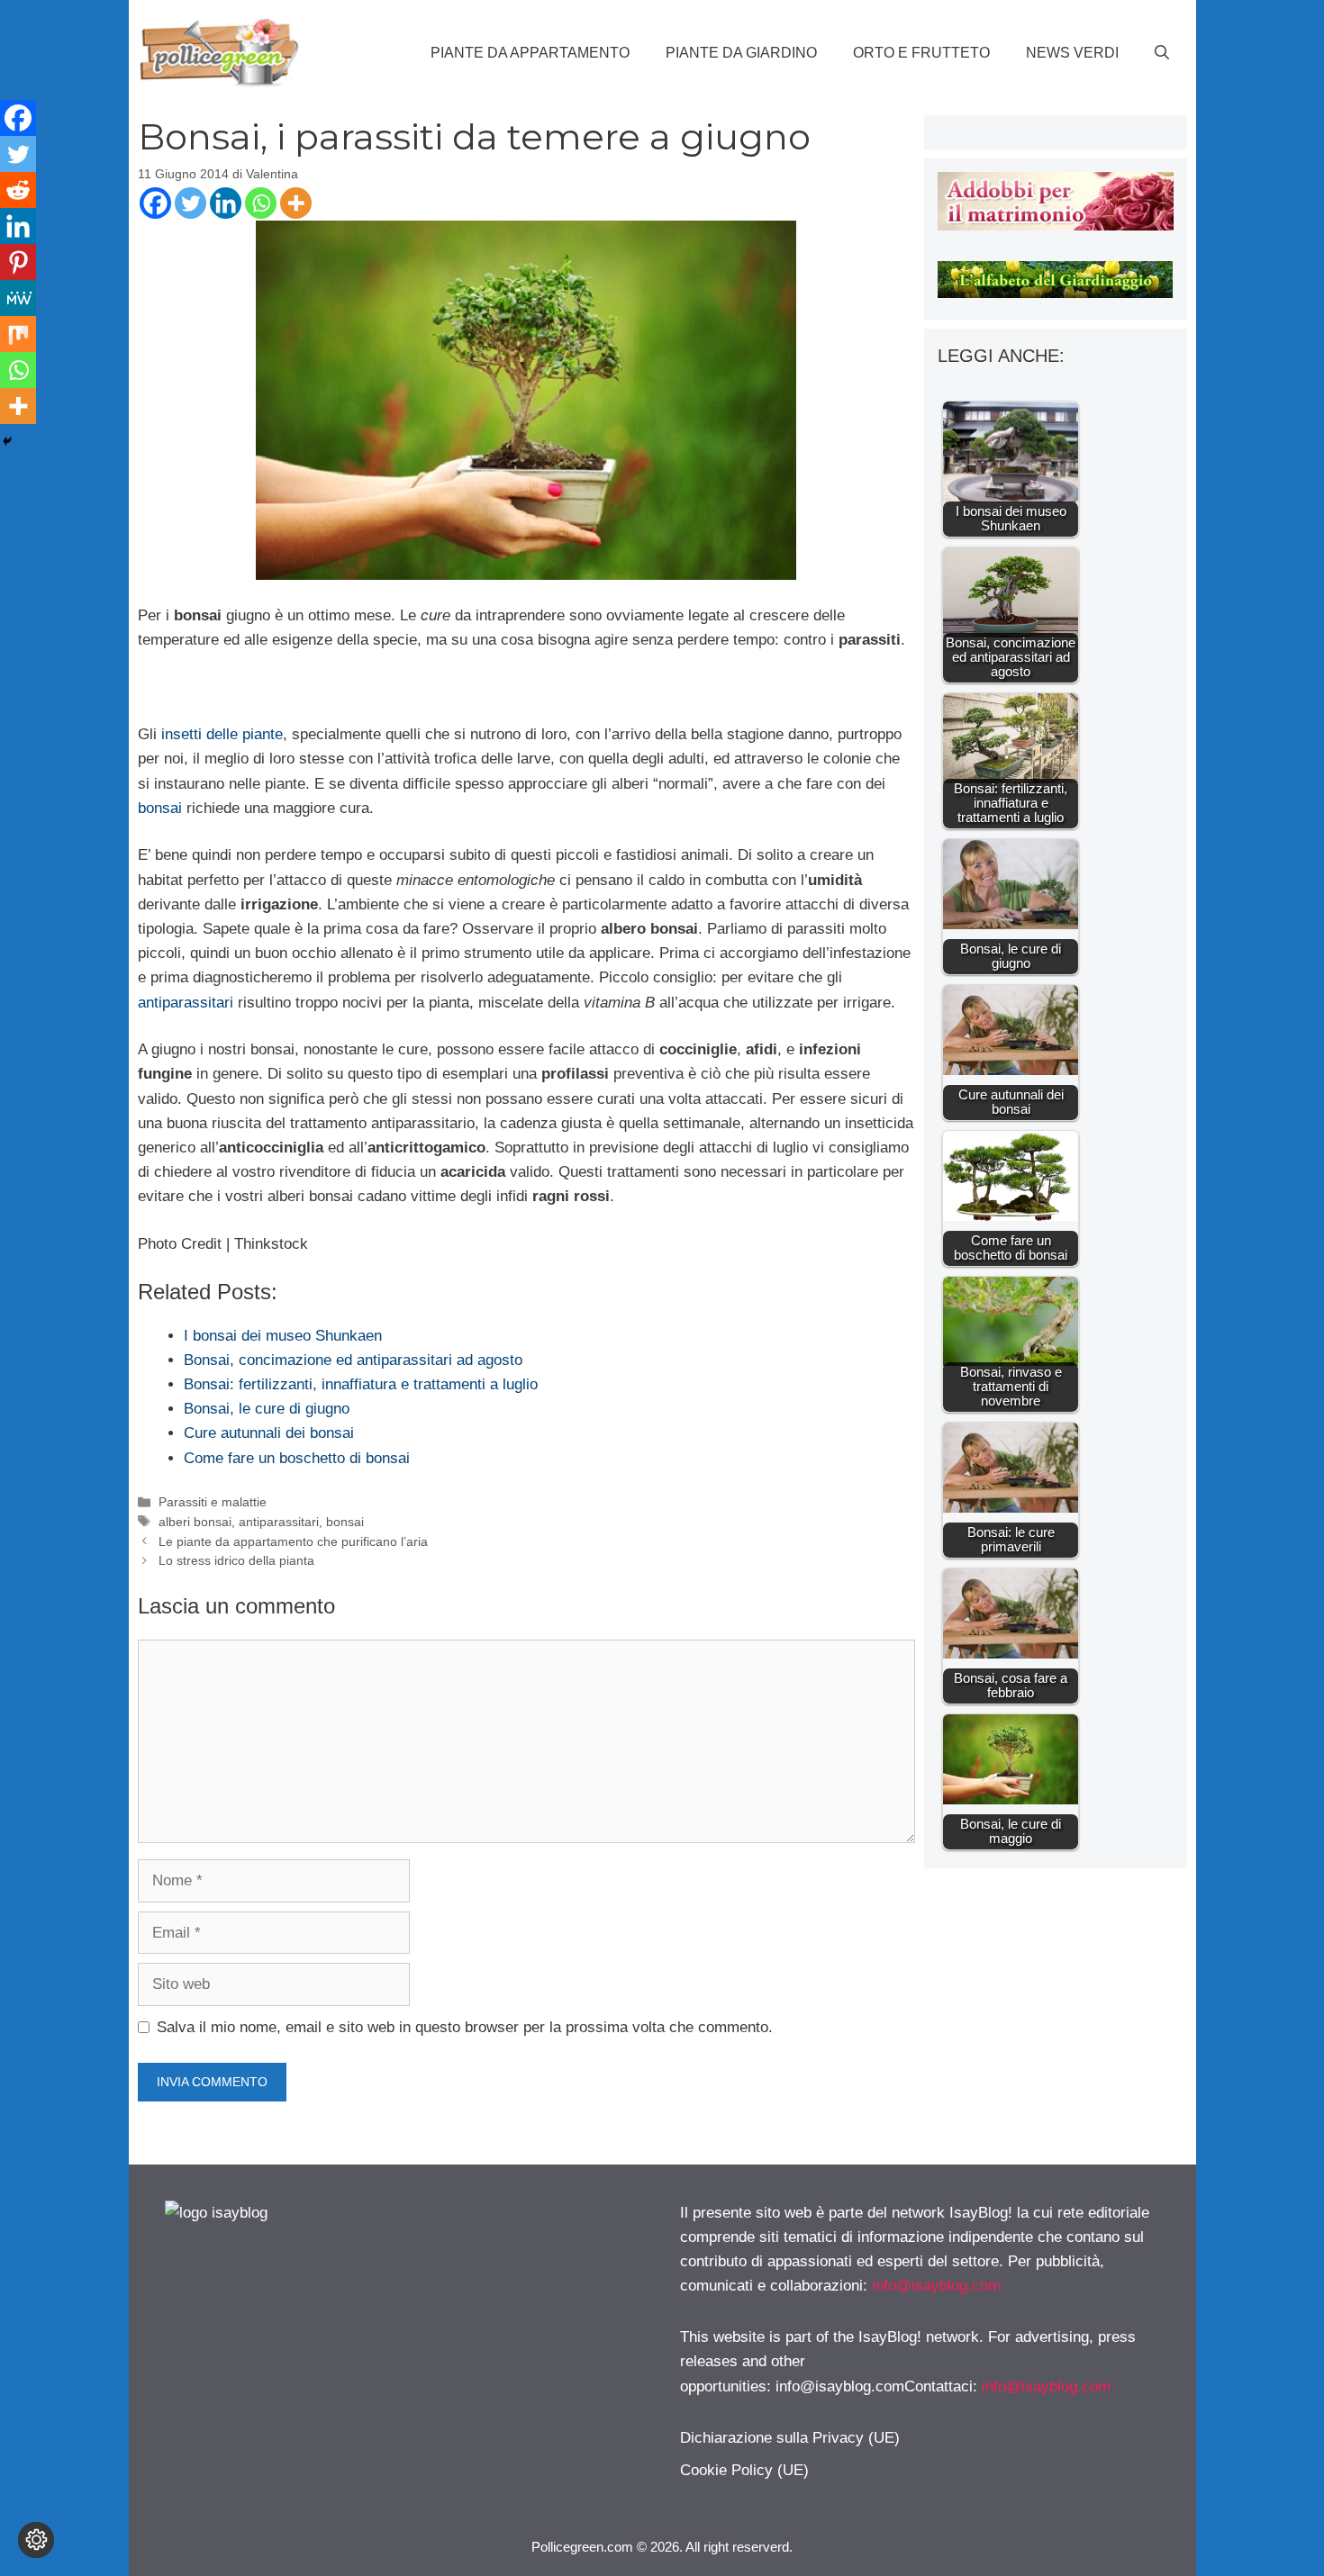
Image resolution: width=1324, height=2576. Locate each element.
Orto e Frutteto (921, 53)
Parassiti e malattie (213, 1502)
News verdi (1072, 53)
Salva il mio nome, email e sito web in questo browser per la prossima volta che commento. (465, 2027)
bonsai (160, 808)
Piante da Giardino (741, 53)
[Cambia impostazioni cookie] (36, 2540)
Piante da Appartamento (530, 53)
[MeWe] (18, 298)
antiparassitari (186, 1003)
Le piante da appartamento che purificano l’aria (293, 1541)
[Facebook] (155, 203)
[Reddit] (18, 190)
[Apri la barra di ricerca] (1162, 53)
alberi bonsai (195, 1522)
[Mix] (18, 334)
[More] (296, 203)
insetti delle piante (222, 734)
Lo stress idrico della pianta (236, 1560)
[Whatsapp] (261, 203)
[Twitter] (190, 203)
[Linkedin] (226, 203)
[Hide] (7, 441)
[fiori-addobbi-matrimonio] (1055, 226)
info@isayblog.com (936, 2286)
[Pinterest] (18, 262)
